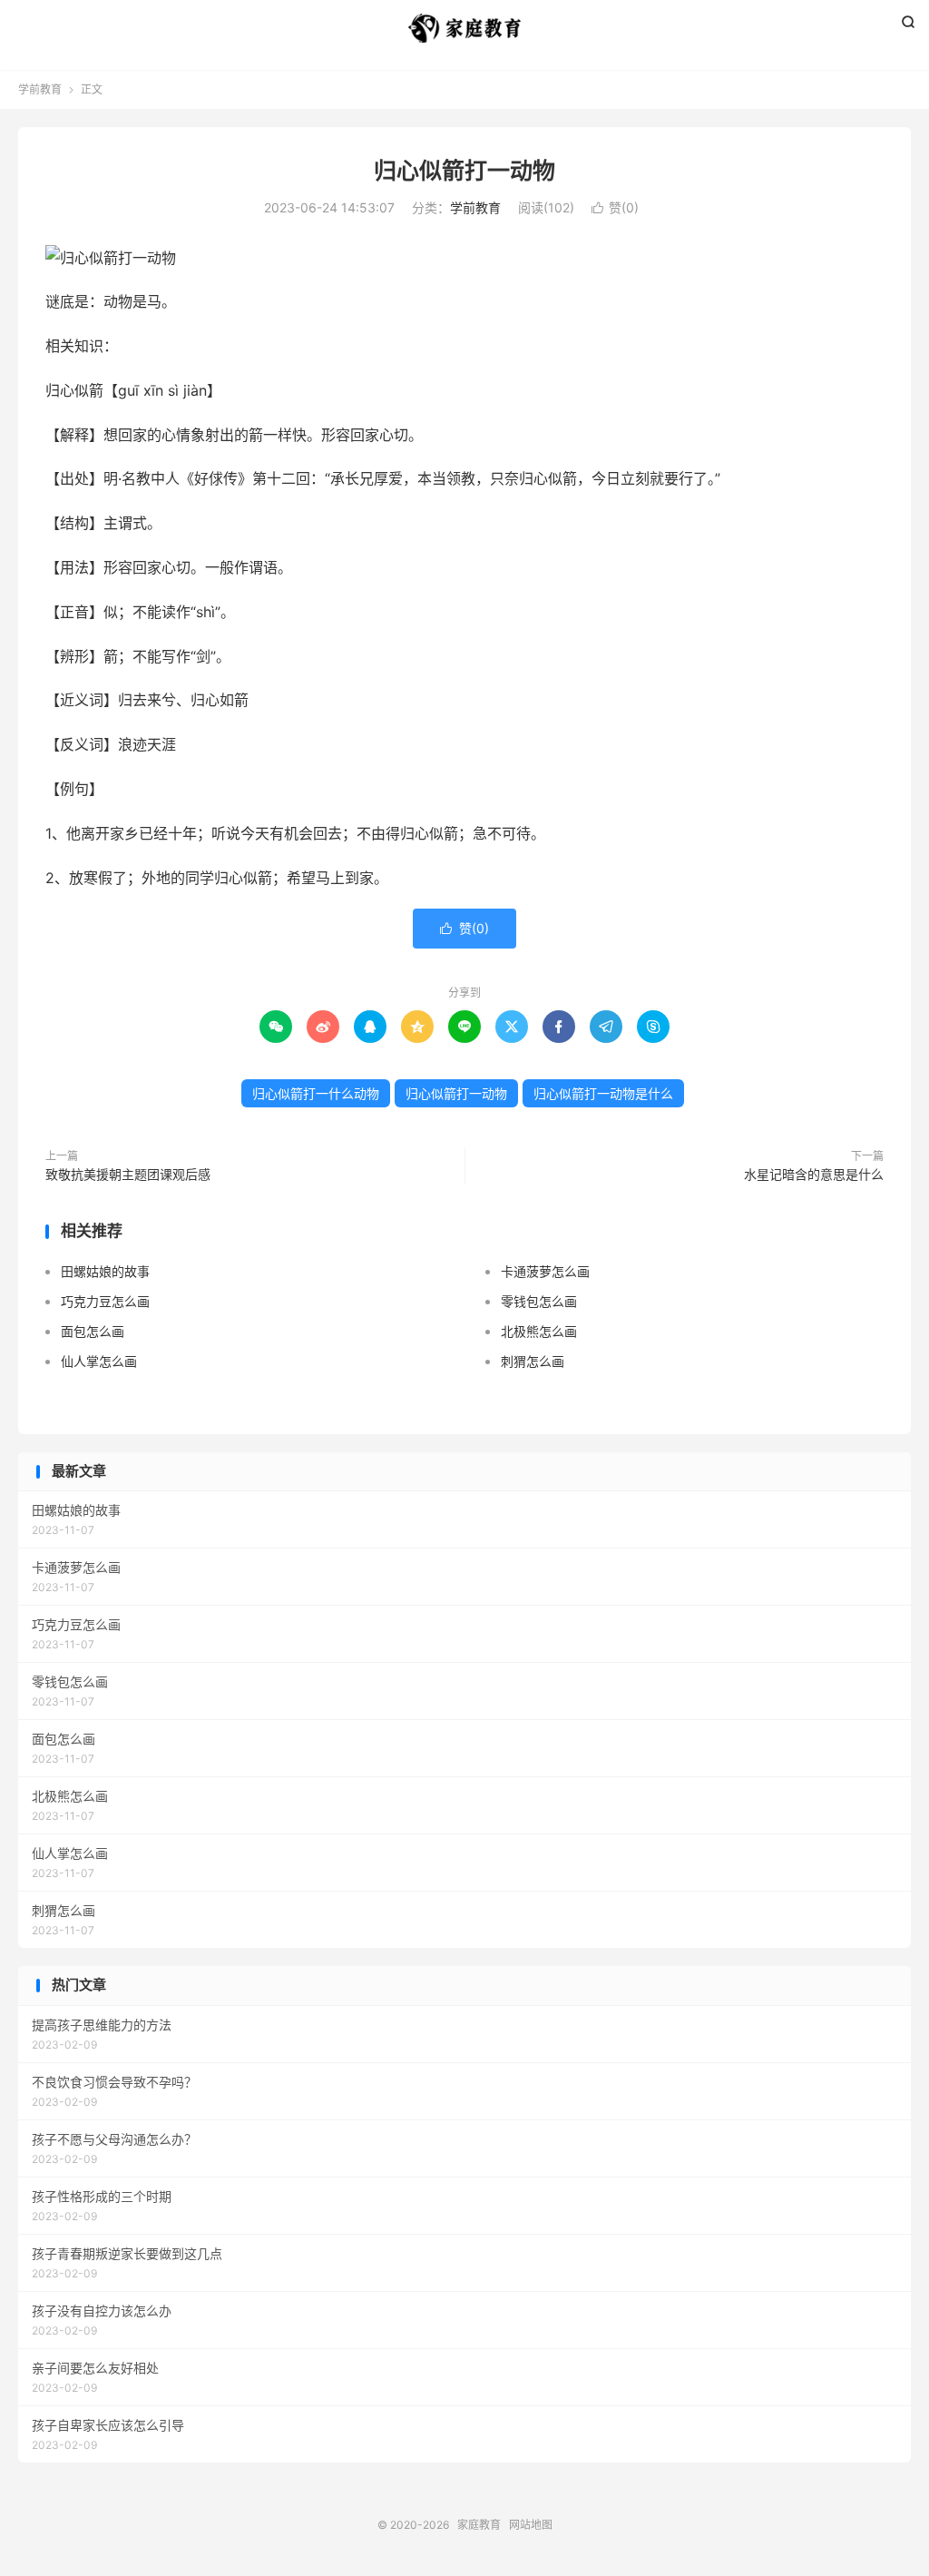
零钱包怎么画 (539, 1301)
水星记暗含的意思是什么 (814, 1174)
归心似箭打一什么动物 (316, 1093)
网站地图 (531, 2525)
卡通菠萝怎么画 (545, 1271)
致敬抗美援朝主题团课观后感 (128, 1174)
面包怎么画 (93, 1331)
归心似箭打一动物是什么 (603, 1093)
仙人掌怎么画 (99, 1361)
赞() (615, 207)
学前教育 (40, 89)
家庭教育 (464, 28)
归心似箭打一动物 (464, 171)
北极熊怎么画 (539, 1331)
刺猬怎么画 (533, 1361)
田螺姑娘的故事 (105, 1271)
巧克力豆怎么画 (105, 1301)
